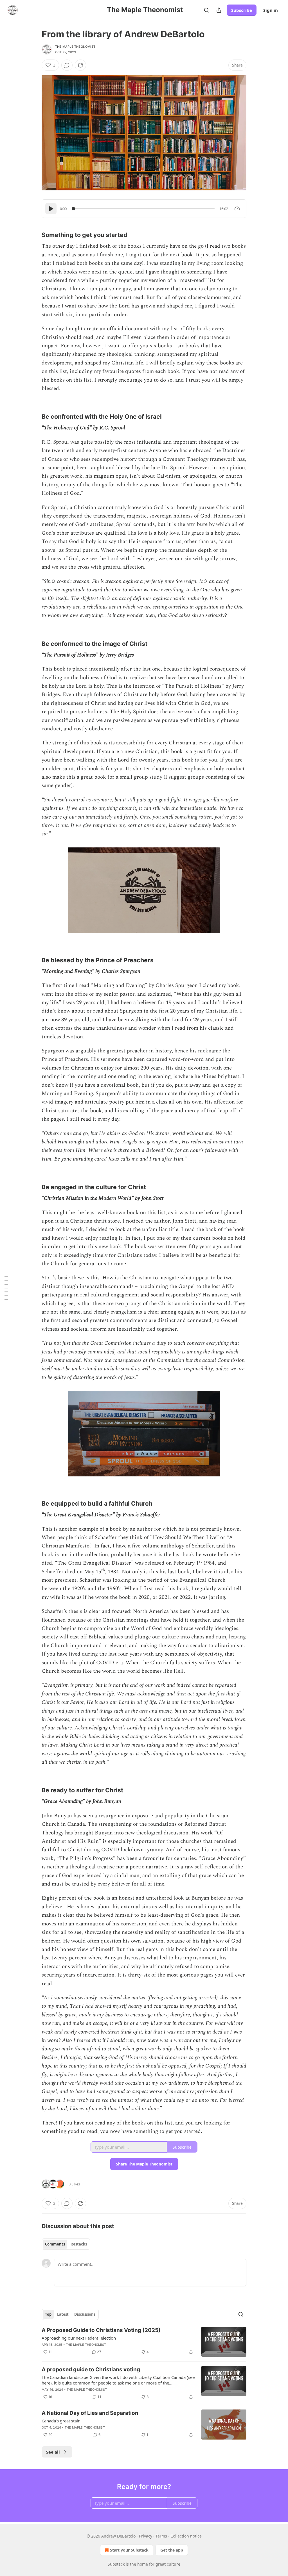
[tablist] (66, 2244)
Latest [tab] (63, 2314)
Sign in (271, 10)
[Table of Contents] (6, 1288)
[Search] (206, 10)
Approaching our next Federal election (79, 2338)
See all (53, 2452)
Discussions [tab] (85, 2314)
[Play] (51, 209)
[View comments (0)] (67, 65)
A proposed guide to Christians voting (91, 2369)
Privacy (146, 2536)
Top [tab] (48, 2314)
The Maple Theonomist (75, 47)
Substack (116, 2564)
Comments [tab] (55, 2244)
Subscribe (242, 10)
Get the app (172, 2550)
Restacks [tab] (79, 2244)
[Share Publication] (219, 10)
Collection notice (186, 2536)
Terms (161, 2536)
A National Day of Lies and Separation (90, 2413)
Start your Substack (129, 2550)
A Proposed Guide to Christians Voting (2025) (101, 2330)
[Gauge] (237, 209)
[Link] (34, 231)
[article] (144, 2342)
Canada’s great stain (61, 2421)
